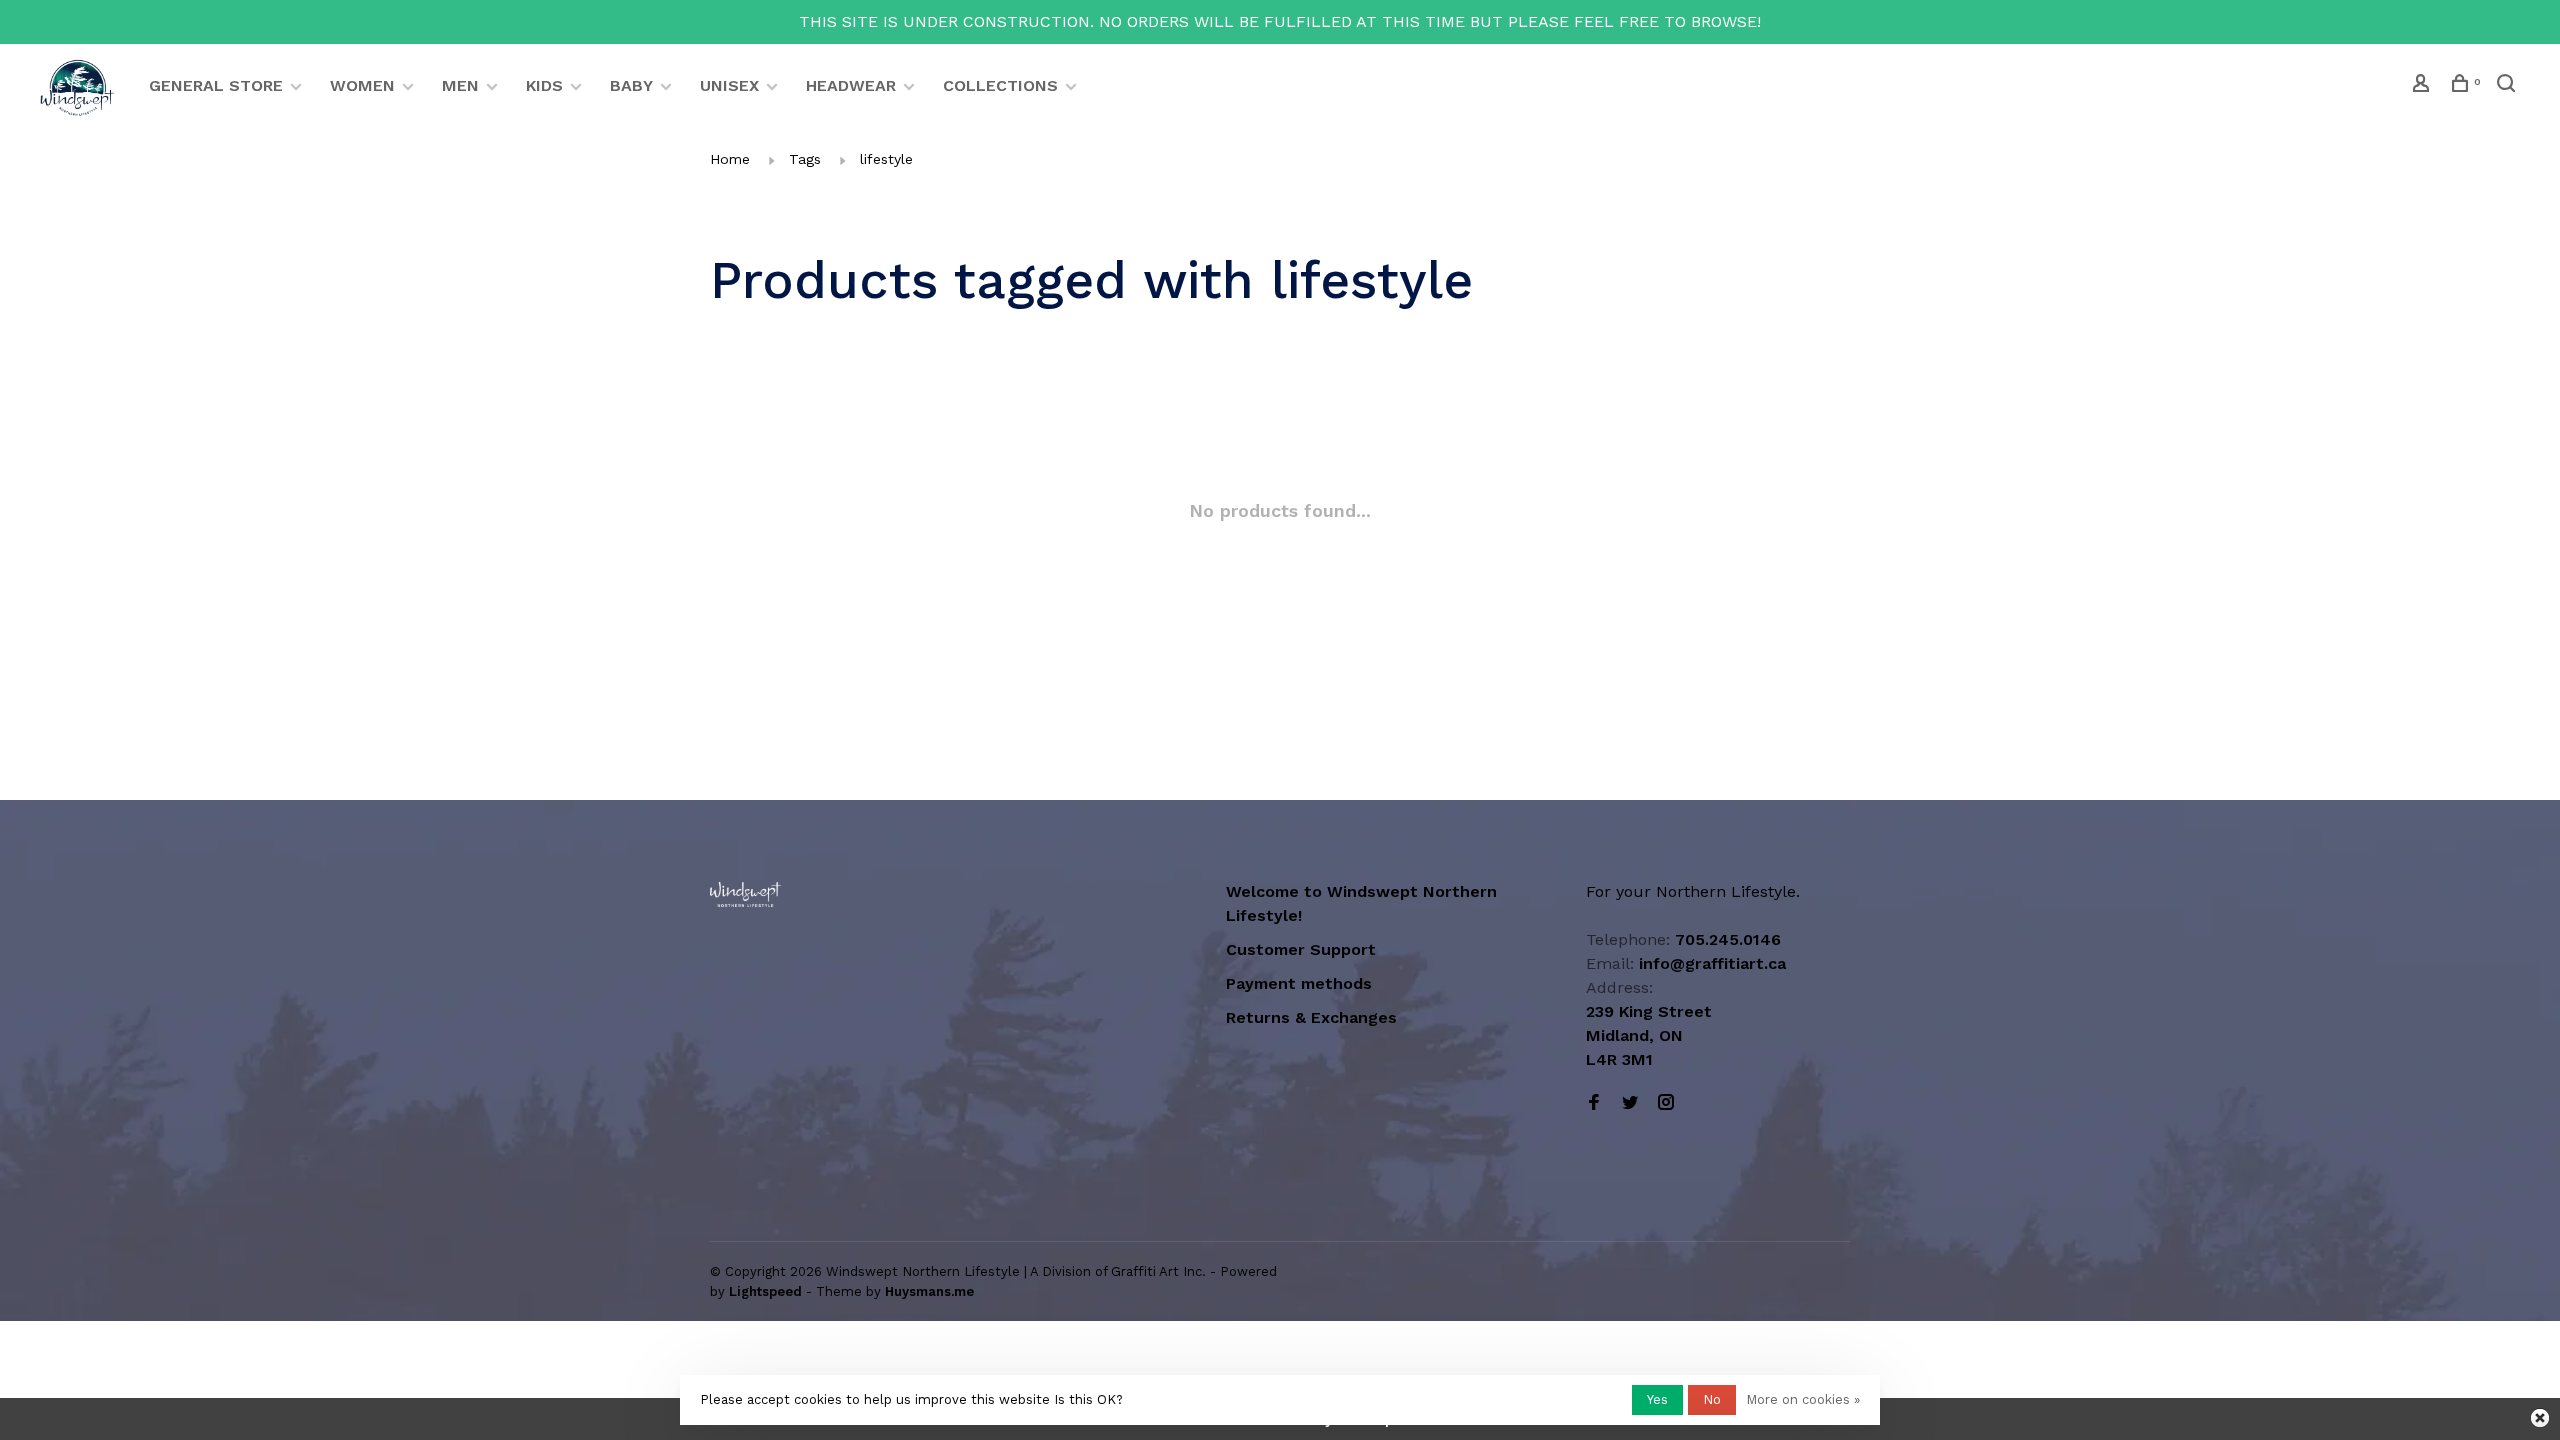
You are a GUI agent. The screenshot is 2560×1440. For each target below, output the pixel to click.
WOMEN (362, 85)
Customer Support (1301, 949)
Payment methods (1299, 983)
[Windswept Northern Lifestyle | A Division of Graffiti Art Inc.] (745, 894)
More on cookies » (1803, 1399)
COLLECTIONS (1000, 85)
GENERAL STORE (216, 85)
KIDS (544, 85)
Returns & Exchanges (1311, 1017)
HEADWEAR (851, 85)
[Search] (2508, 86)
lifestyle (886, 159)
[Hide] (2540, 1418)
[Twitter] (1630, 1103)
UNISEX (729, 85)
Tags (805, 159)
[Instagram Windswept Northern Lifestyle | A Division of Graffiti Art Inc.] (1666, 1103)
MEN (460, 85)
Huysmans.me (929, 1291)
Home (730, 159)
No (1712, 1399)
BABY (631, 85)
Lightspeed (765, 1291)
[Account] (2423, 86)
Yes (1657, 1399)
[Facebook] (1594, 1103)
